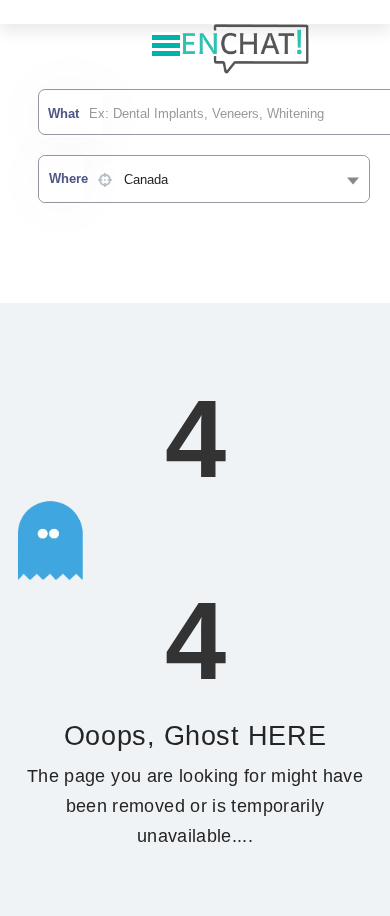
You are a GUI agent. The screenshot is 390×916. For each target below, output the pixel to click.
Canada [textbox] (146, 179)
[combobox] (204, 179)
